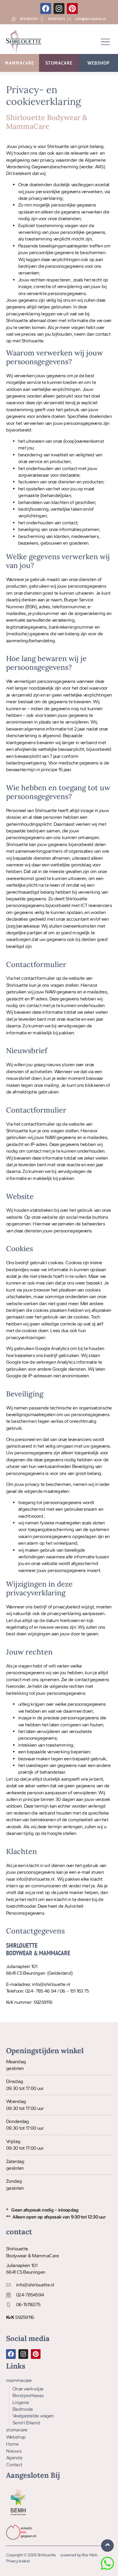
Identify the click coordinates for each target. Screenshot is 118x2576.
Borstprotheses (28, 2395)
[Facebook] (46, 8)
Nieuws (14, 2451)
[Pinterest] (72, 8)
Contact (14, 2465)
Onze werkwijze (28, 2389)
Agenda (14, 2458)
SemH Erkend (26, 2423)
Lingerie (21, 2402)
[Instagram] (59, 8)
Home (12, 2444)
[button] (105, 42)
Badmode (23, 2409)
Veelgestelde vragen (33, 2416)
